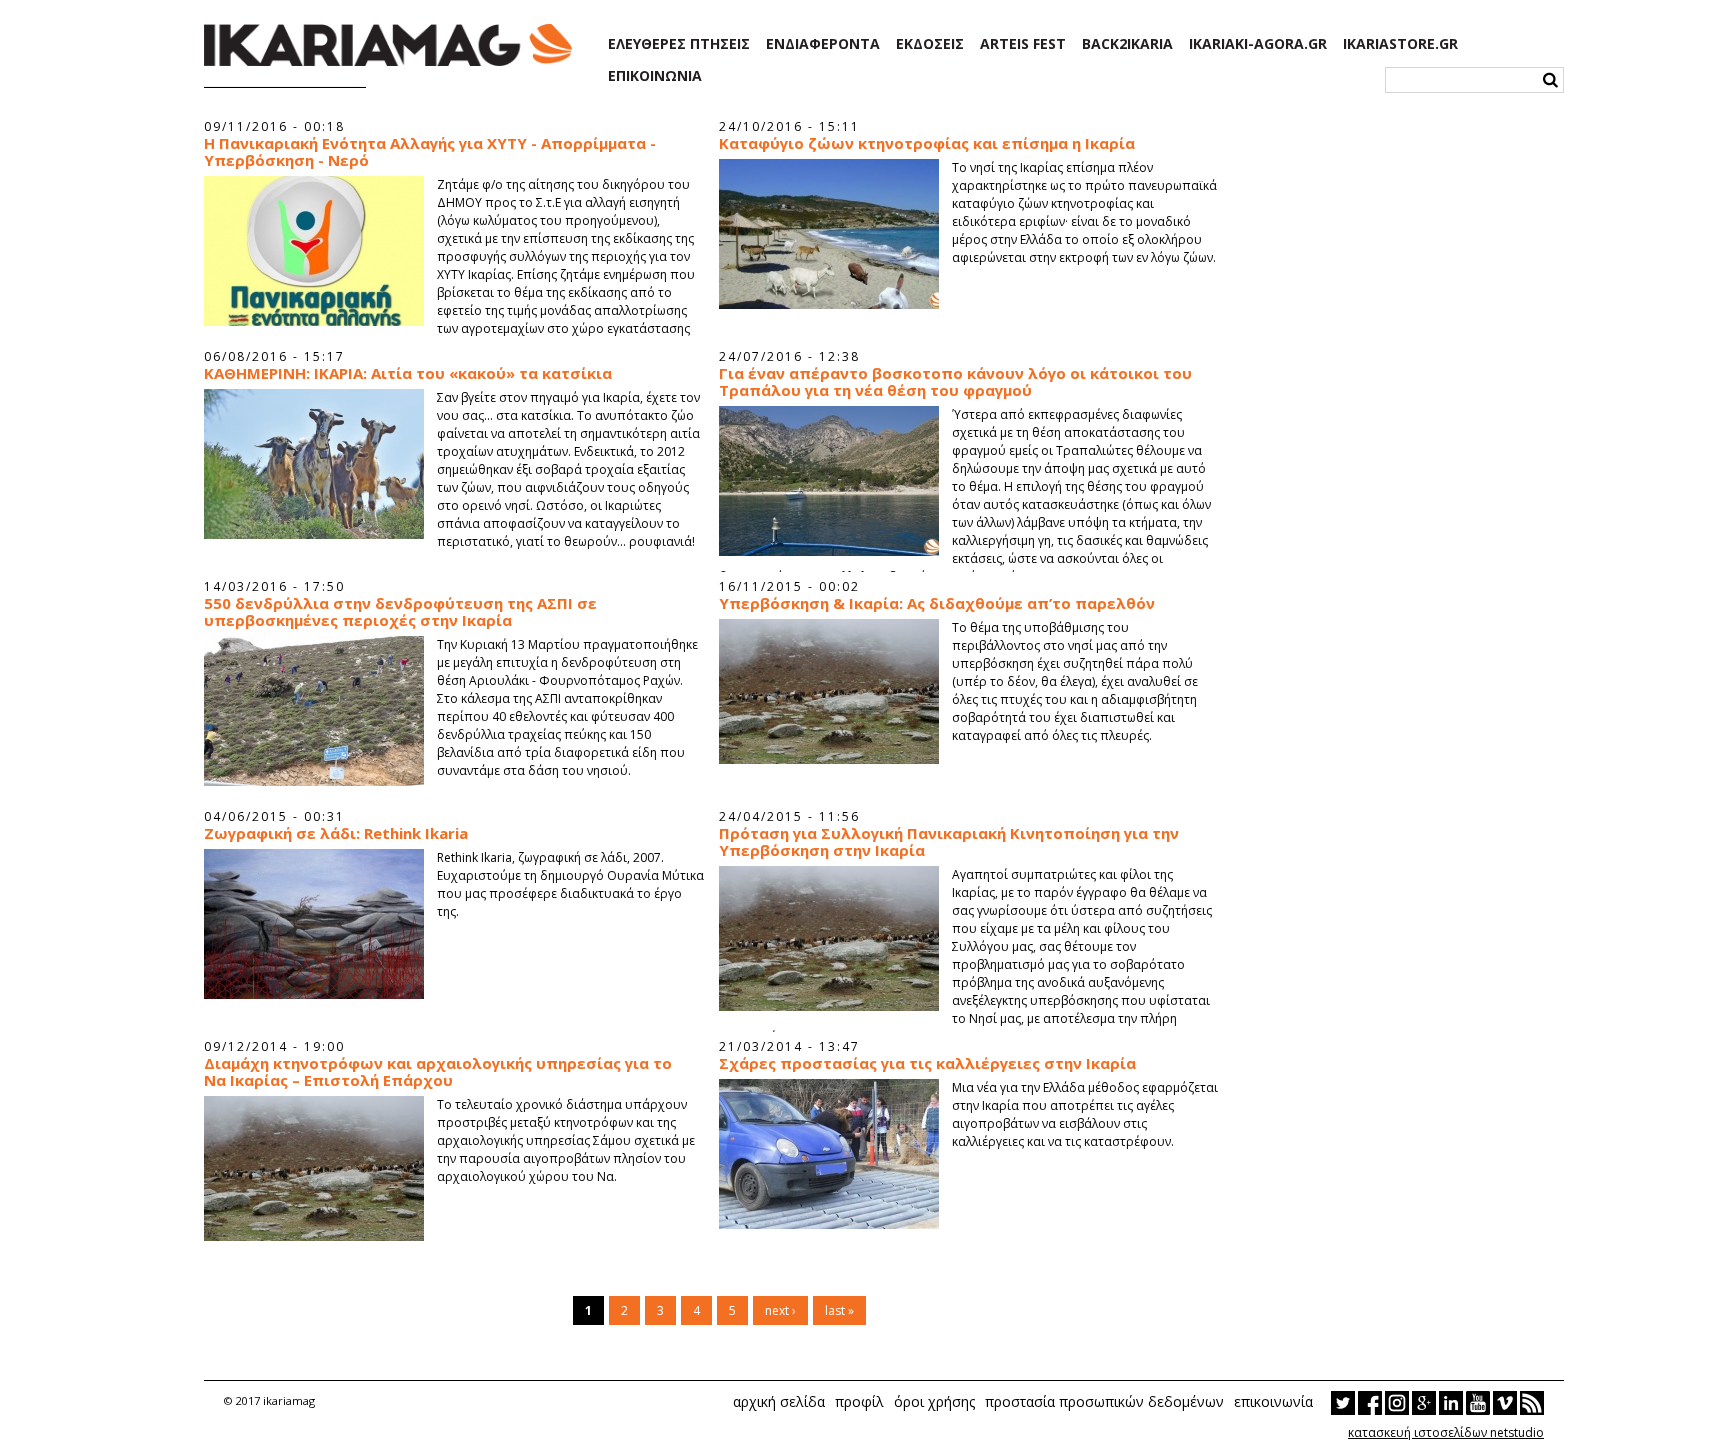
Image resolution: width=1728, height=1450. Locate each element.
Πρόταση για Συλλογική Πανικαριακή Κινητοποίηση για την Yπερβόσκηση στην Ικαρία (949, 842)
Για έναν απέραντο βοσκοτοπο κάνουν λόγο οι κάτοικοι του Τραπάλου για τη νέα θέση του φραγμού (955, 382)
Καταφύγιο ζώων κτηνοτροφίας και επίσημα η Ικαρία (927, 143)
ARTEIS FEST (1023, 44)
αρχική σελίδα (779, 1401)
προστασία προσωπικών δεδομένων (1104, 1401)
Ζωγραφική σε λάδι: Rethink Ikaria (336, 833)
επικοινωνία (1273, 1401)
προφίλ (859, 1401)
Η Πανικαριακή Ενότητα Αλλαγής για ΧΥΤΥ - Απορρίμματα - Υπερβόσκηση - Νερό (430, 152)
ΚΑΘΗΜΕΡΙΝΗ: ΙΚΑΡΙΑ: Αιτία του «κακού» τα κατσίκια (408, 373)
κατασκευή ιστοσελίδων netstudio (1446, 1432)
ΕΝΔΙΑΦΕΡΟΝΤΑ (823, 44)
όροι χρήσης (934, 1401)
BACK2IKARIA (1127, 44)
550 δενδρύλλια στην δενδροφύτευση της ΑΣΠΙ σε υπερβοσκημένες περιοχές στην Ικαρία (400, 612)
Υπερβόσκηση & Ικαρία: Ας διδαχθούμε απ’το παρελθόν (937, 603)
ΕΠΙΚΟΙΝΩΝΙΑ (655, 76)
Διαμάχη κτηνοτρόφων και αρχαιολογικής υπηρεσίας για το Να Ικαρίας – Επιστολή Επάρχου (438, 1072)
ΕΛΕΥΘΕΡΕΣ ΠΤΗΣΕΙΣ (679, 44)
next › (780, 1310)
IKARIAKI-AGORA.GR (1258, 44)
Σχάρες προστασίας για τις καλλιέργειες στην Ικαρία (927, 1063)
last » (839, 1310)
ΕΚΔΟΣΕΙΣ (930, 44)
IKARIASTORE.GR (1400, 44)
